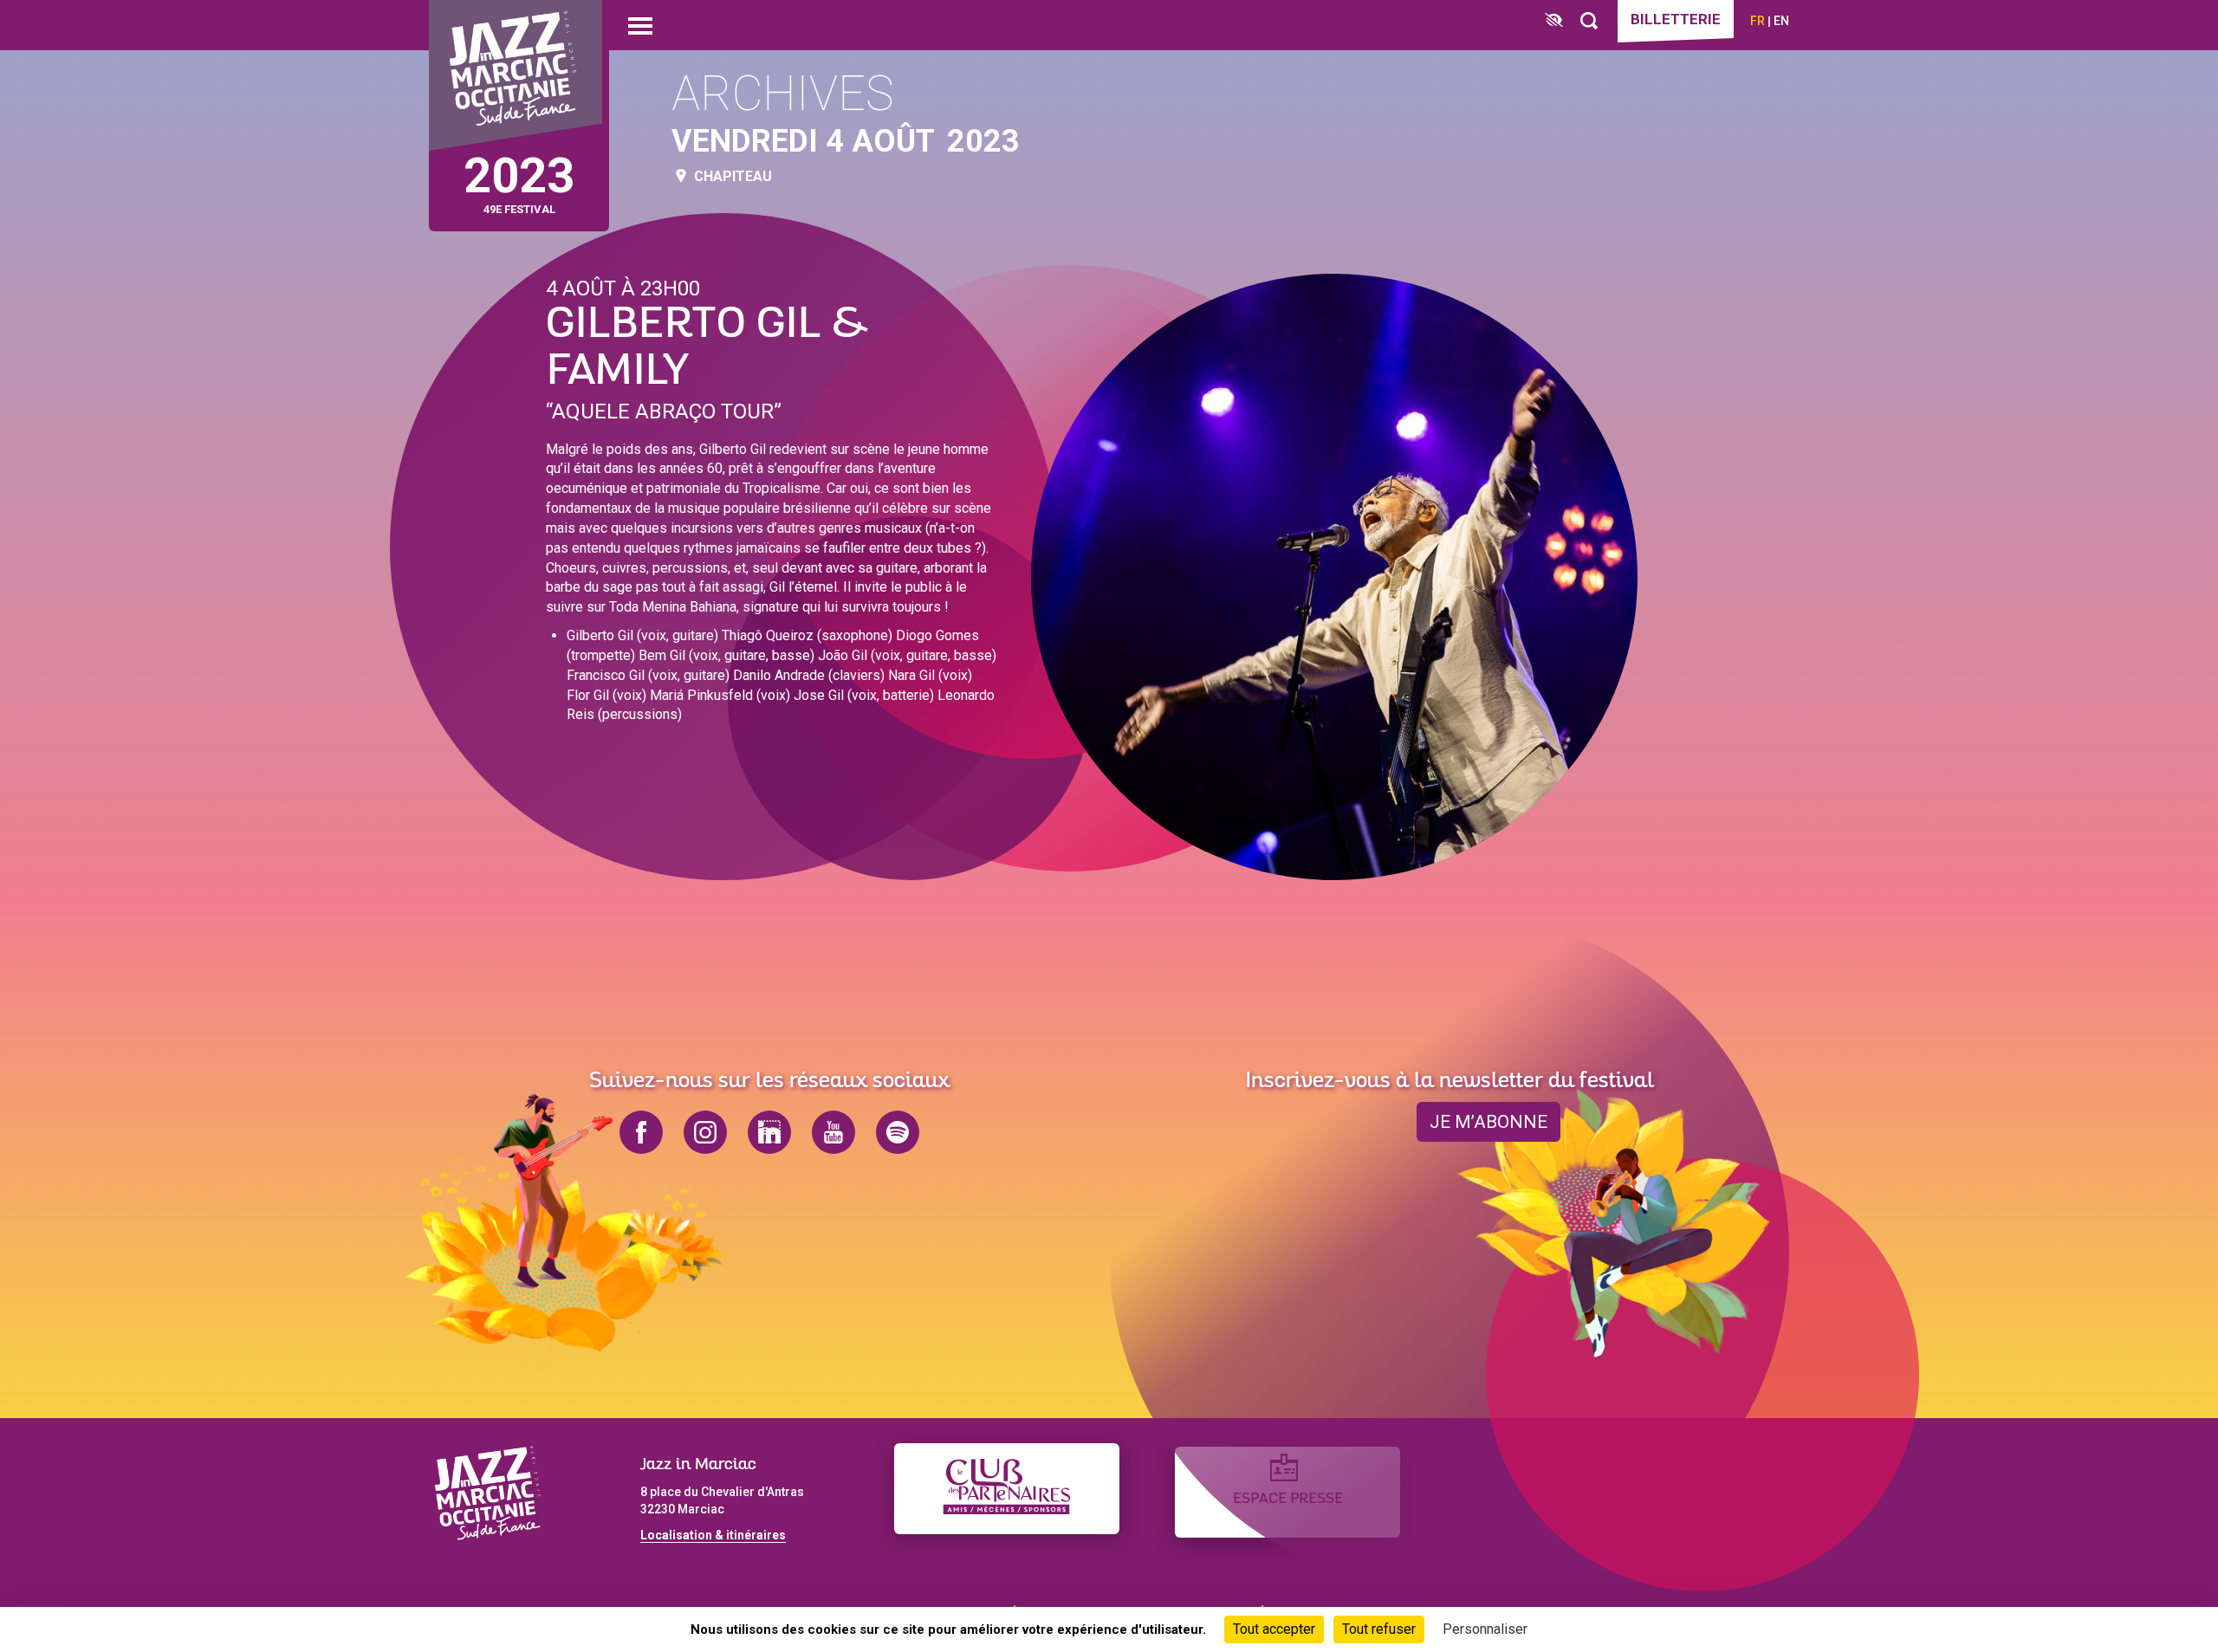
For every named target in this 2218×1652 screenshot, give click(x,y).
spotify (898, 1132)
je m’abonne (1488, 1122)
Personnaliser (1485, 1629)
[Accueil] (516, 76)
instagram (705, 1132)
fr (1758, 21)
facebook (641, 1132)
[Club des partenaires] (1007, 1489)
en (1781, 21)
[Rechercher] (1589, 21)
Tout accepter (1274, 1629)
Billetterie (1676, 19)
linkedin (769, 1132)
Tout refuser (1379, 1629)
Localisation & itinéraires (713, 1535)
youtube (833, 1132)
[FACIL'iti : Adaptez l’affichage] (1554, 21)
